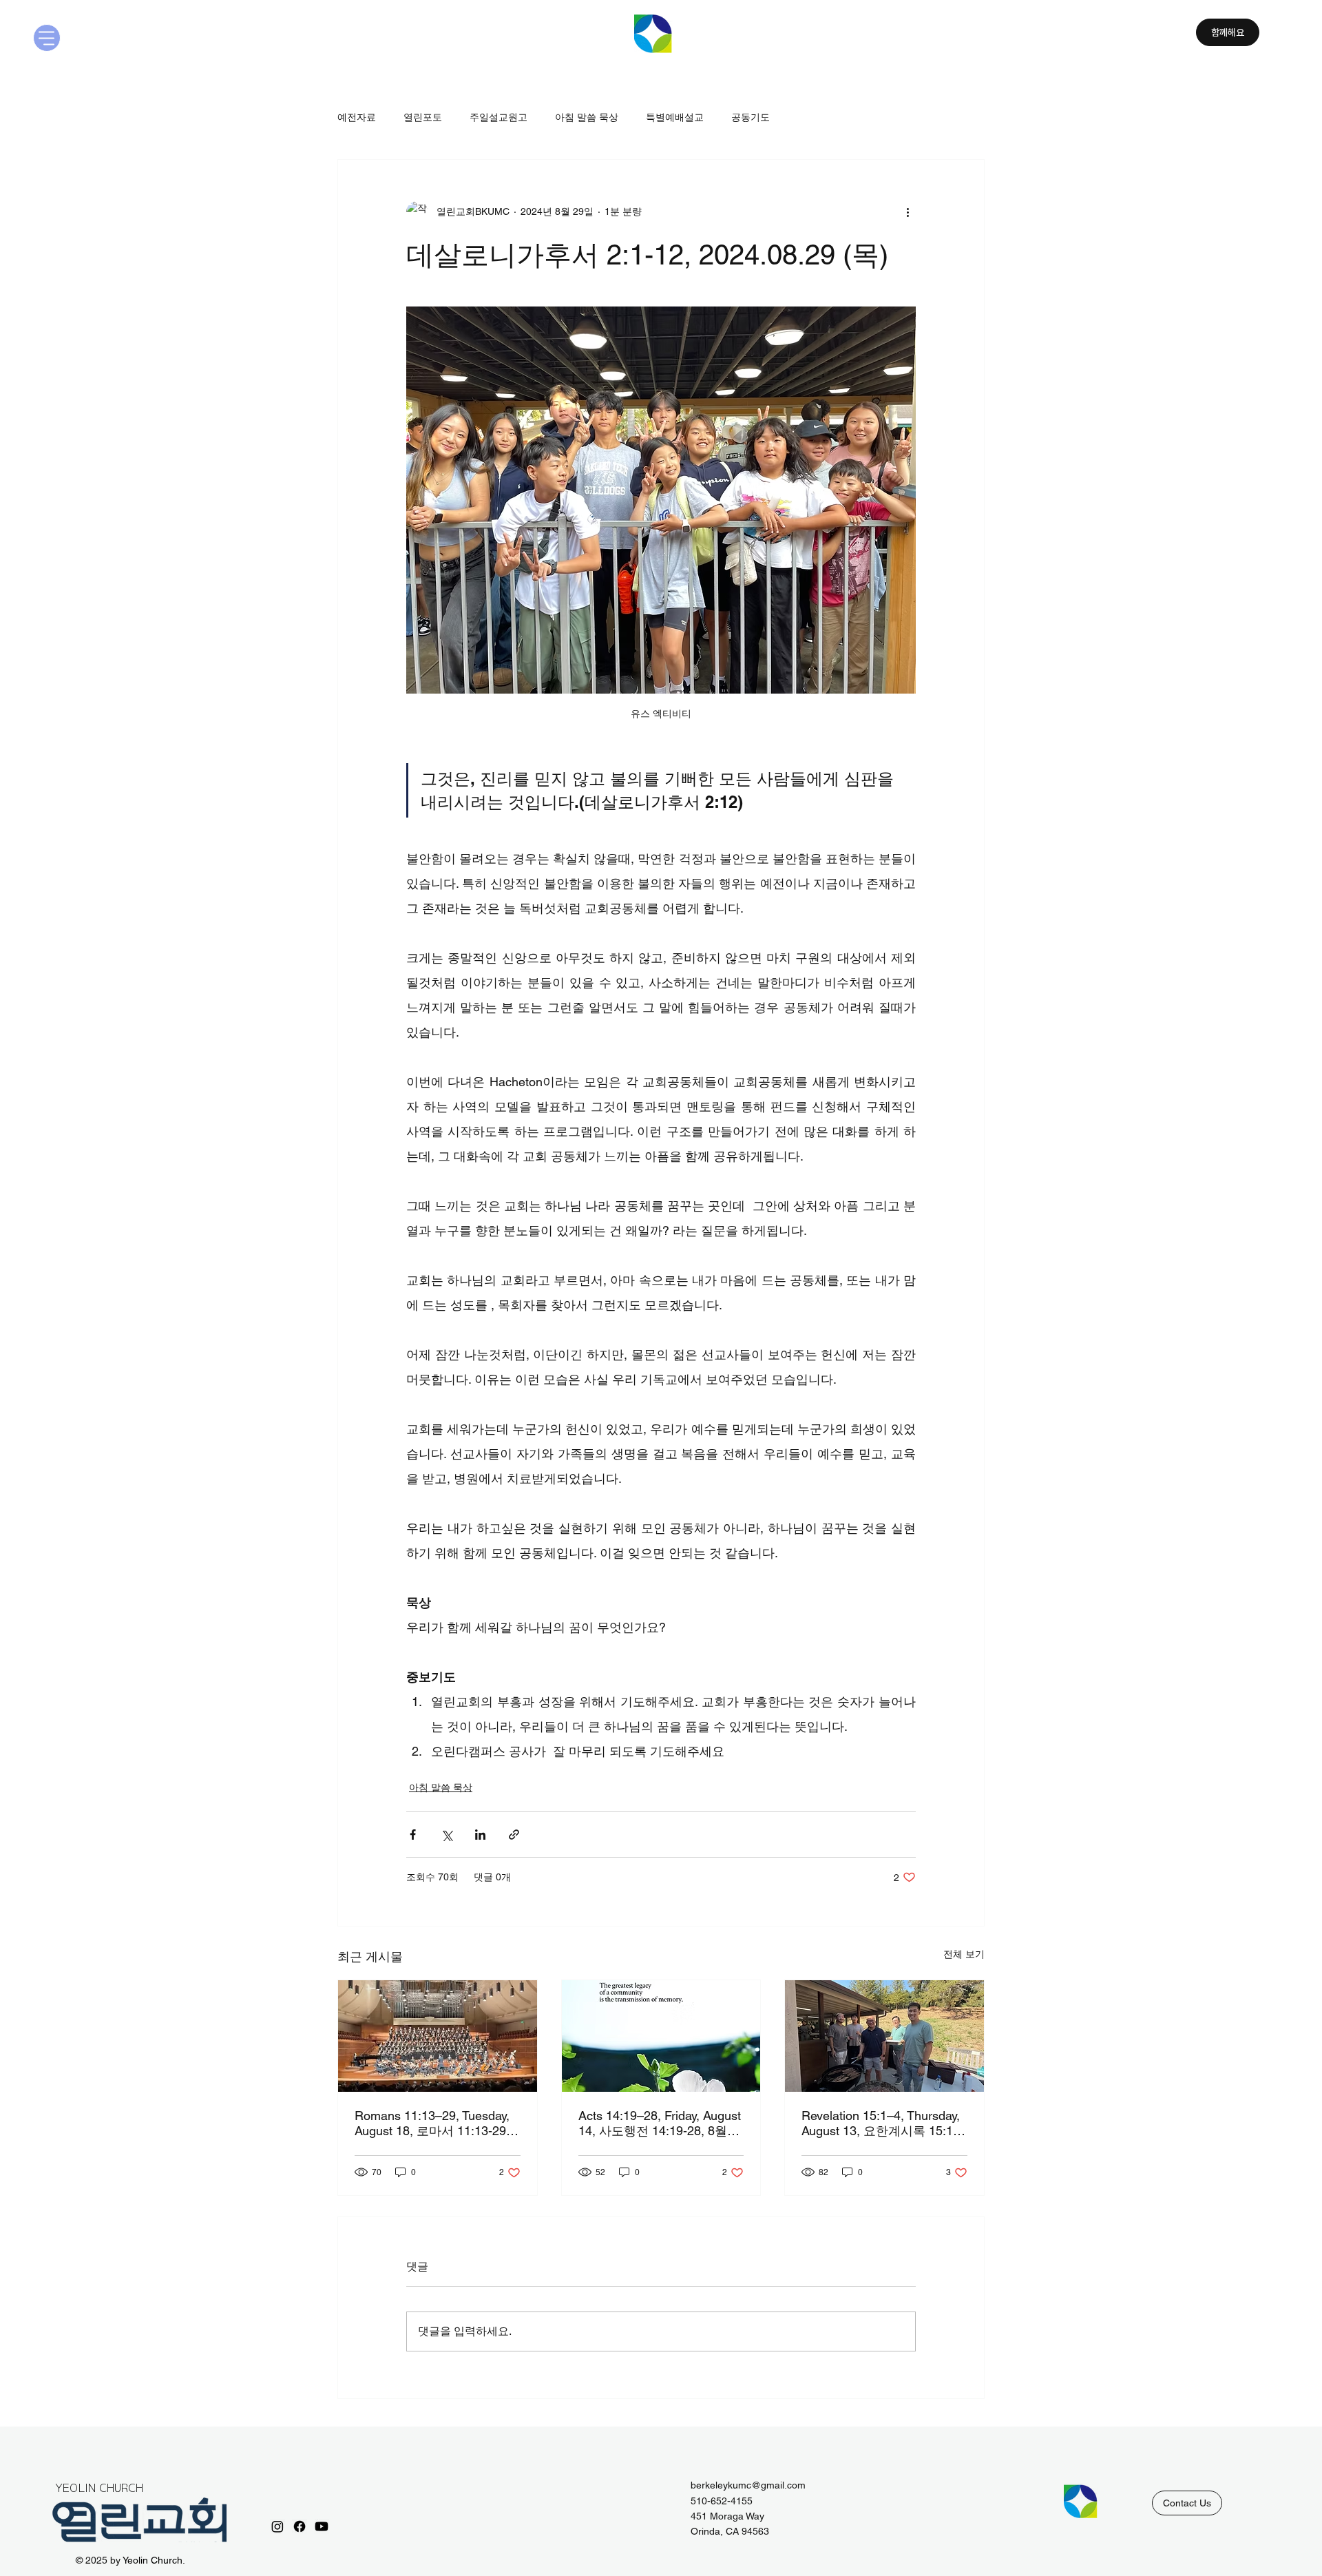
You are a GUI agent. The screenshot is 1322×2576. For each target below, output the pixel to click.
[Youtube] (322, 2526)
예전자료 (357, 117)
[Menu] (47, 38)
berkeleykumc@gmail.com (748, 2485)
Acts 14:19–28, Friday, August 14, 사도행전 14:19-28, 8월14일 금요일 (660, 2124)
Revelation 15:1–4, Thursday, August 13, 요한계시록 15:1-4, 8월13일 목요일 (881, 2124)
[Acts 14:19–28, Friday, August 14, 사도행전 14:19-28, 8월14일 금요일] (661, 2036)
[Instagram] (277, 2526)
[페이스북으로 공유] (413, 1835)
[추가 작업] (907, 212)
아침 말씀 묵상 (587, 117)
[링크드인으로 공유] (480, 1835)
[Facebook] (300, 2526)
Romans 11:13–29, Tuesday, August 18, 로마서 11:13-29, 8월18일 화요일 (437, 2124)
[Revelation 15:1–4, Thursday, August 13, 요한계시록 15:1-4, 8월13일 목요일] (884, 2036)
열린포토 (423, 117)
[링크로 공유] (514, 1835)
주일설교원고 (499, 117)
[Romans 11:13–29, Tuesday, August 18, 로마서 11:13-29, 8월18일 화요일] (438, 2036)
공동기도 (751, 117)
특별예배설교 (675, 117)
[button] (1187, 2503)
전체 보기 (964, 1954)
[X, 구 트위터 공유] (447, 1835)
